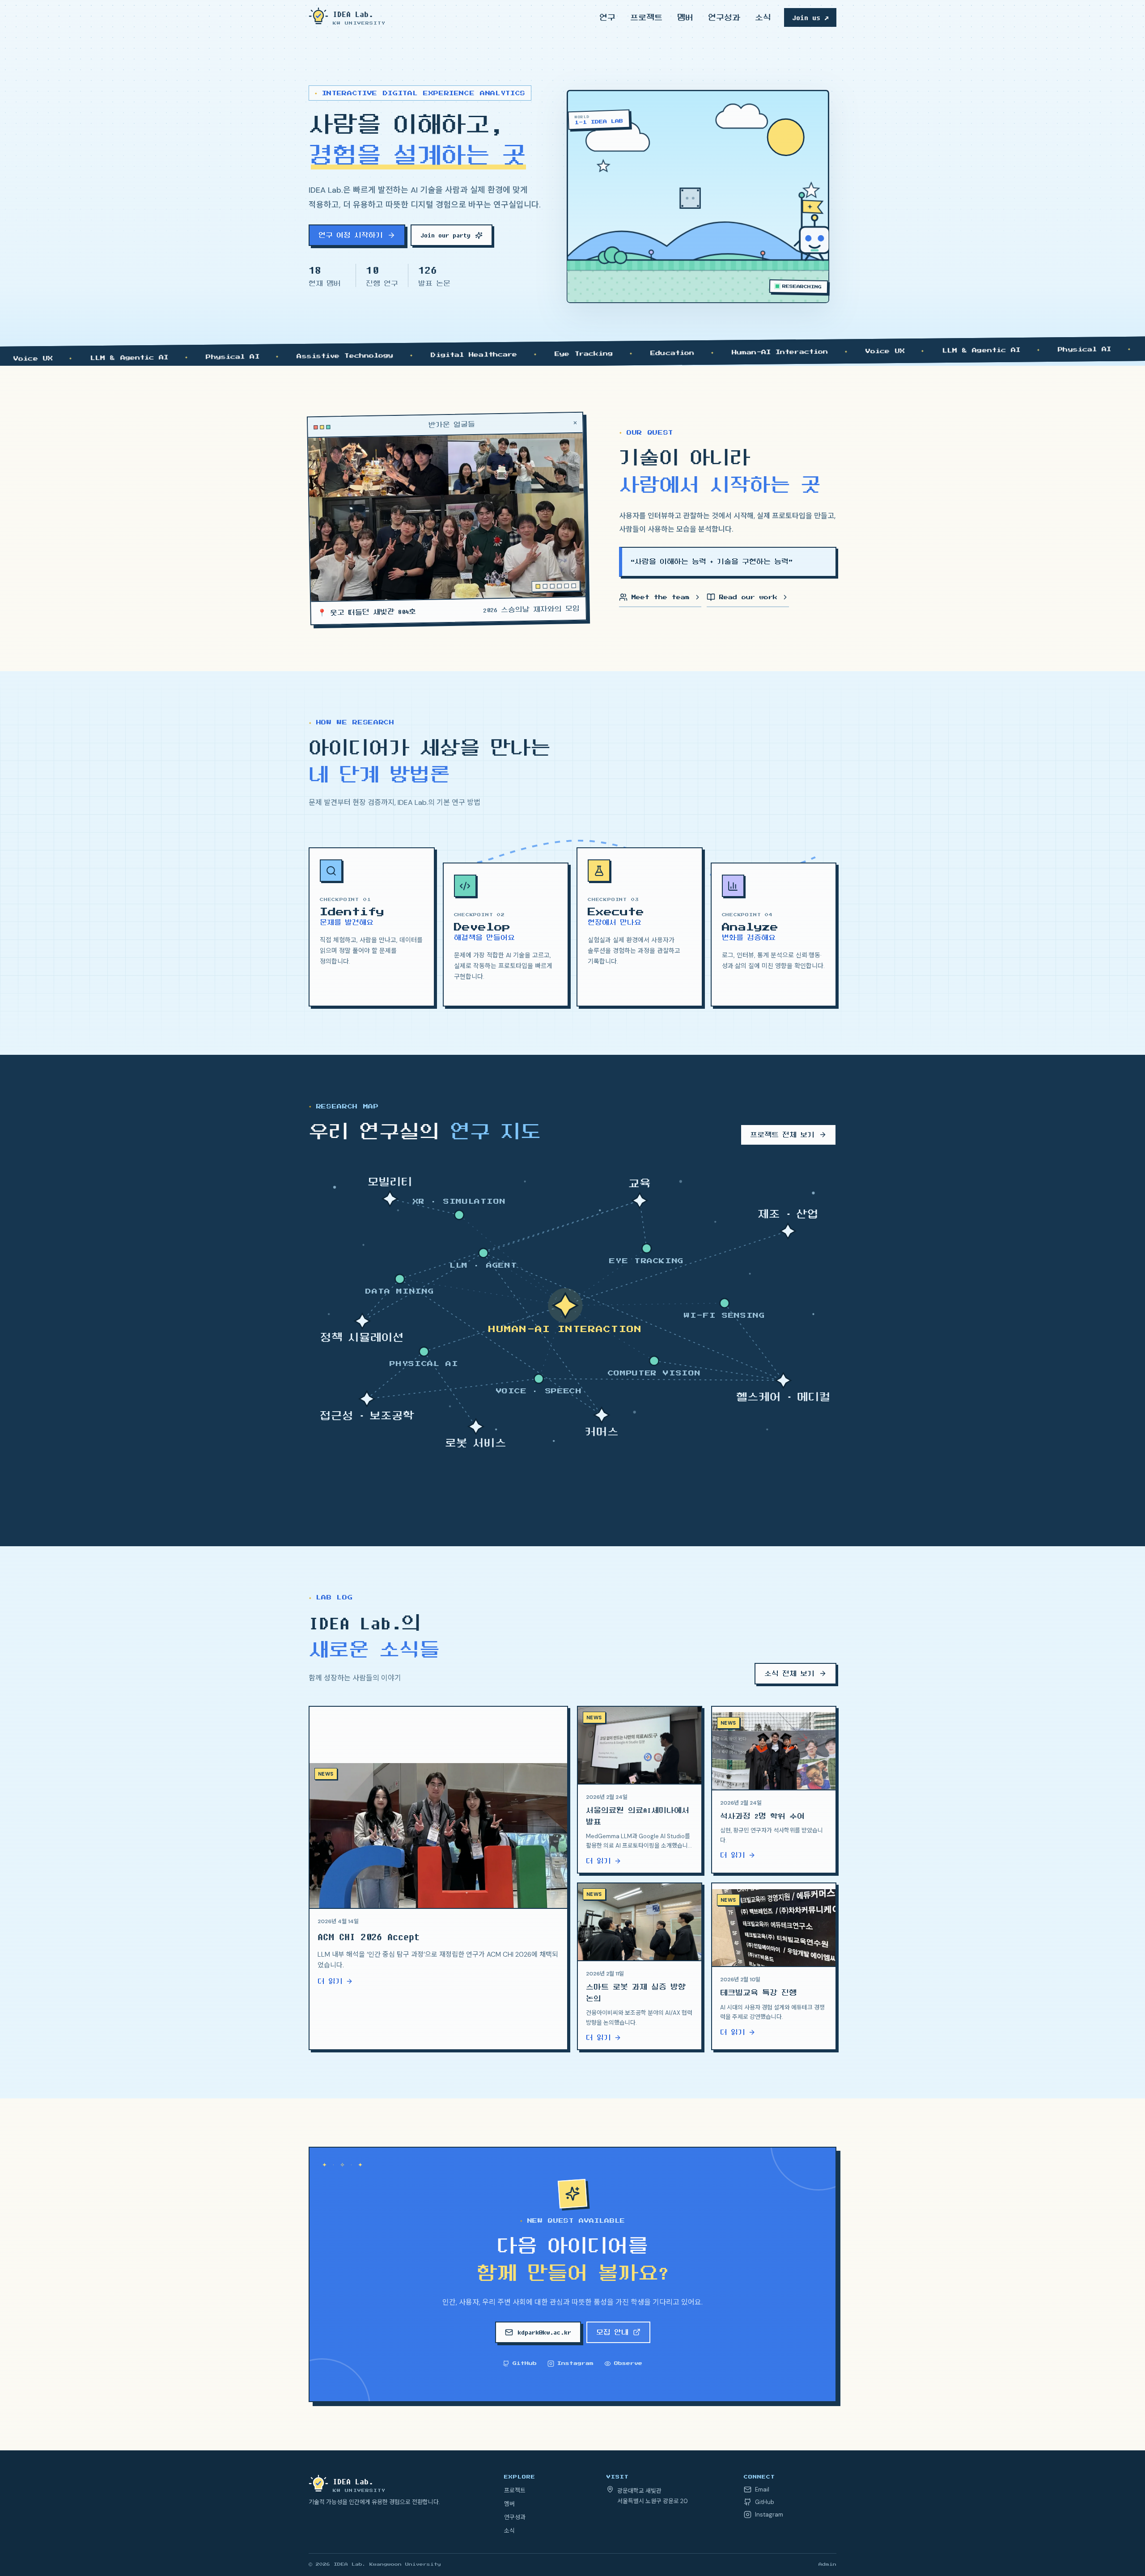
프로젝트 (646, 17)
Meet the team (661, 597)
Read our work (748, 597)
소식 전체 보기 (789, 1674)
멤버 (685, 17)
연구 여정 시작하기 (351, 235)
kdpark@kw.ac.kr (544, 2332)
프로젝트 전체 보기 (782, 1135)
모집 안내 (612, 2332)
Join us (810, 17)
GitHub (525, 2363)
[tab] (538, 586)
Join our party (445, 235)
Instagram (575, 2363)
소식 (763, 17)
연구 (607, 17)
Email (762, 2489)
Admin (827, 2564)
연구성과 (724, 17)
